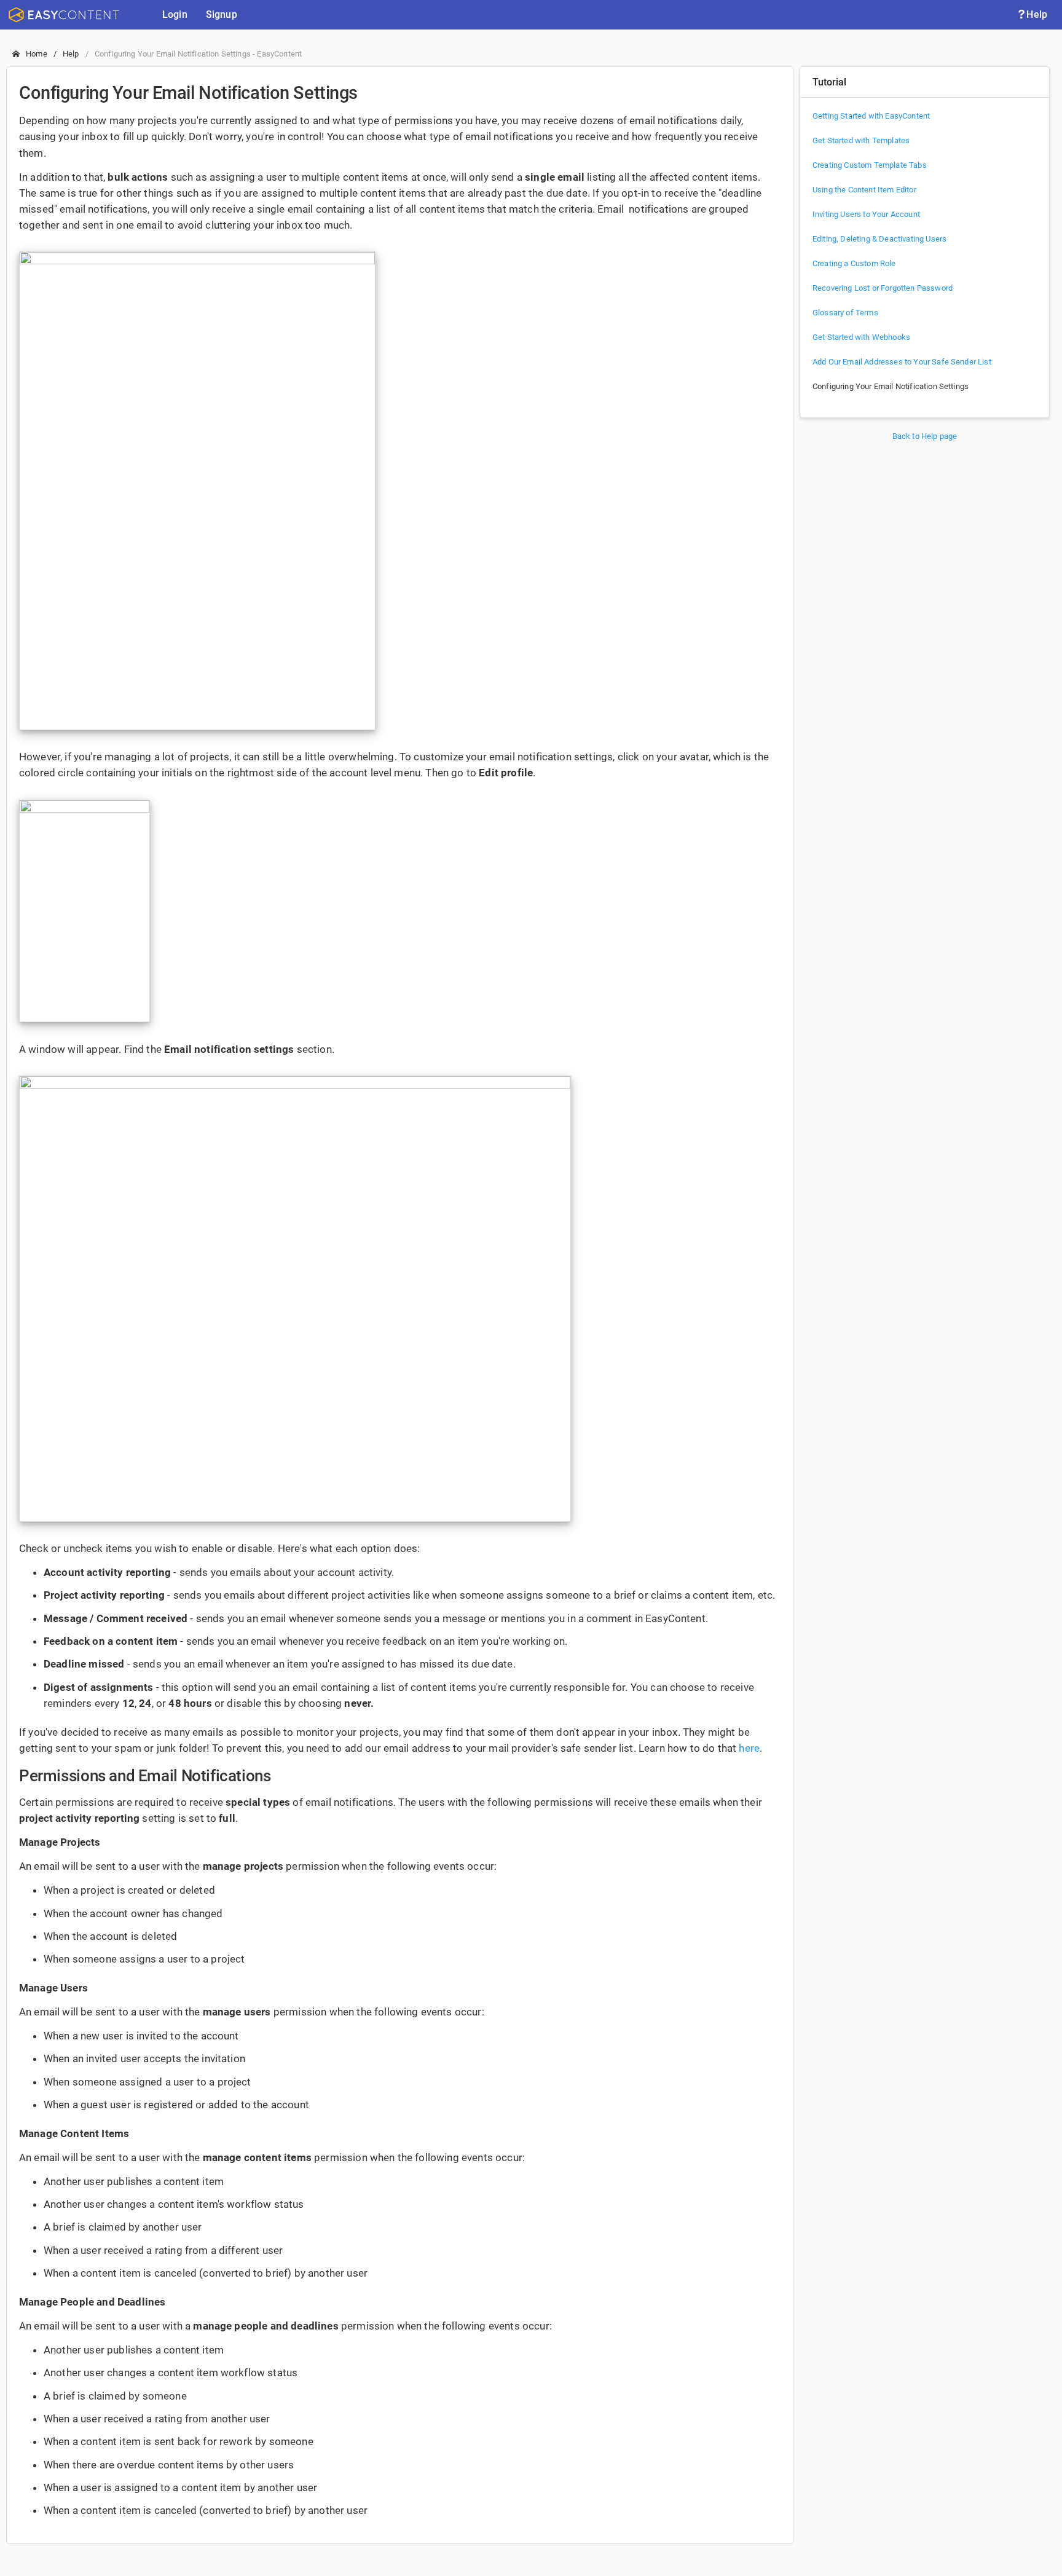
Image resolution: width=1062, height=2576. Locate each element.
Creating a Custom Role (854, 263)
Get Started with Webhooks (861, 337)
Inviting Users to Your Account (866, 214)
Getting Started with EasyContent (871, 116)
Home (37, 54)
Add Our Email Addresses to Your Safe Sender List (902, 362)
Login (175, 14)
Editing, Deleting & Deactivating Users (879, 239)
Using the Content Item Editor (864, 190)
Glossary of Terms (845, 313)
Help (1037, 14)
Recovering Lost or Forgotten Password (883, 288)
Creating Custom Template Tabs (870, 165)
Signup (222, 14)
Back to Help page (925, 436)
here (749, 1748)
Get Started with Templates (861, 140)
